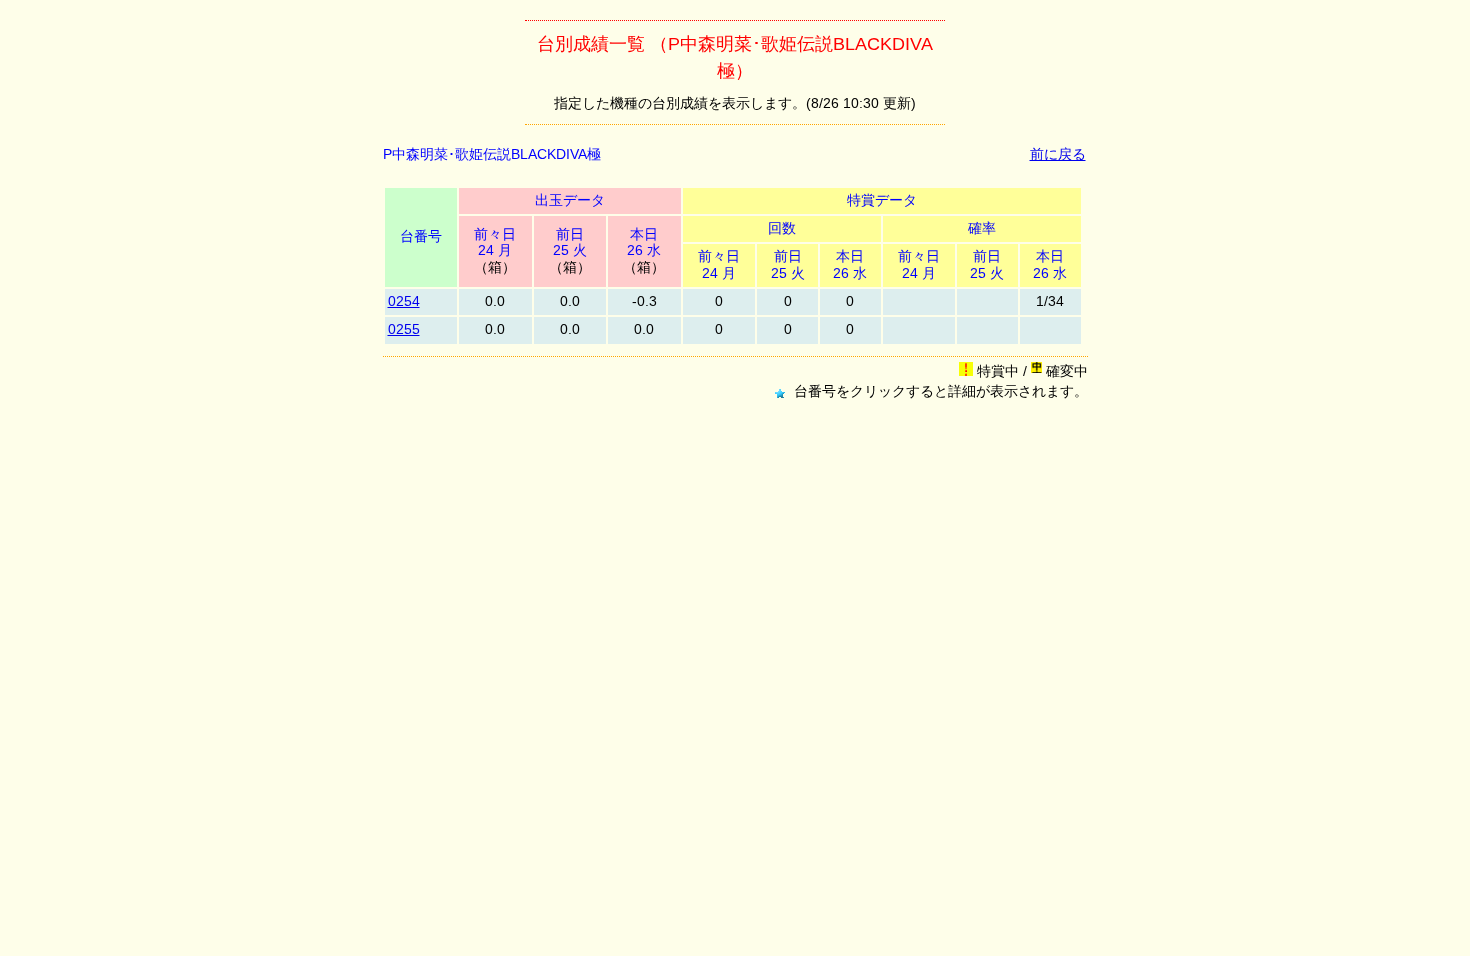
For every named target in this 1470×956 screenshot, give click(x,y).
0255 (404, 329)
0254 (404, 301)
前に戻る (1058, 154)
